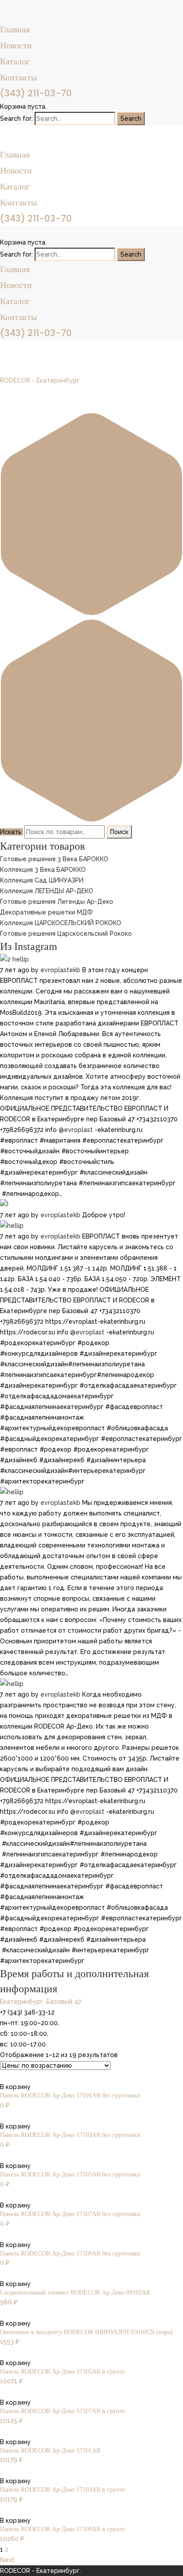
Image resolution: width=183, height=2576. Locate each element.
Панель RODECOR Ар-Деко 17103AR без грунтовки (70, 2135)
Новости (16, 45)
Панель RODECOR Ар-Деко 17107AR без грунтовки (70, 2214)
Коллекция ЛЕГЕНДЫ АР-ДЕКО (47, 891)
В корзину (15, 2087)
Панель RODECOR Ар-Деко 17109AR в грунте (62, 2529)
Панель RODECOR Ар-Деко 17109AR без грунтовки (70, 2254)
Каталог (15, 61)
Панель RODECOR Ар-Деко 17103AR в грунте (62, 2490)
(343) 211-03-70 (36, 93)
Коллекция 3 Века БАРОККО (43, 870)
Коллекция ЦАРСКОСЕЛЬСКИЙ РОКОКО (61, 923)
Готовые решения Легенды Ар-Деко (57, 902)
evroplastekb (60, 970)
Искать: (11, 832)
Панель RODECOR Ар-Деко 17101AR (50, 2451)
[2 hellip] (14, 959)
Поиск (119, 832)
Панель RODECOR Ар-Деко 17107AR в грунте (62, 2411)
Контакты (18, 77)
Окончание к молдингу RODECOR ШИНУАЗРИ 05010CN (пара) (86, 2332)
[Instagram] (91, 722)
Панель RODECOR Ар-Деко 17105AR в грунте (62, 2372)
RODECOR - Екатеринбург (40, 380)
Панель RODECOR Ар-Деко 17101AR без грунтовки (70, 2095)
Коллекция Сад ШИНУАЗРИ (42, 880)
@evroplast (76, 1130)
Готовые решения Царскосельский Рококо (66, 934)
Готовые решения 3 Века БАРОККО (54, 859)
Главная (15, 29)
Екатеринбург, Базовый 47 (41, 2002)
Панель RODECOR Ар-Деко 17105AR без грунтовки (70, 2174)
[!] (4, 1204)
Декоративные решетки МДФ (46, 912)
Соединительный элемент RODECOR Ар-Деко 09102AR (75, 2293)
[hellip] (12, 1226)
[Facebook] (91, 516)
